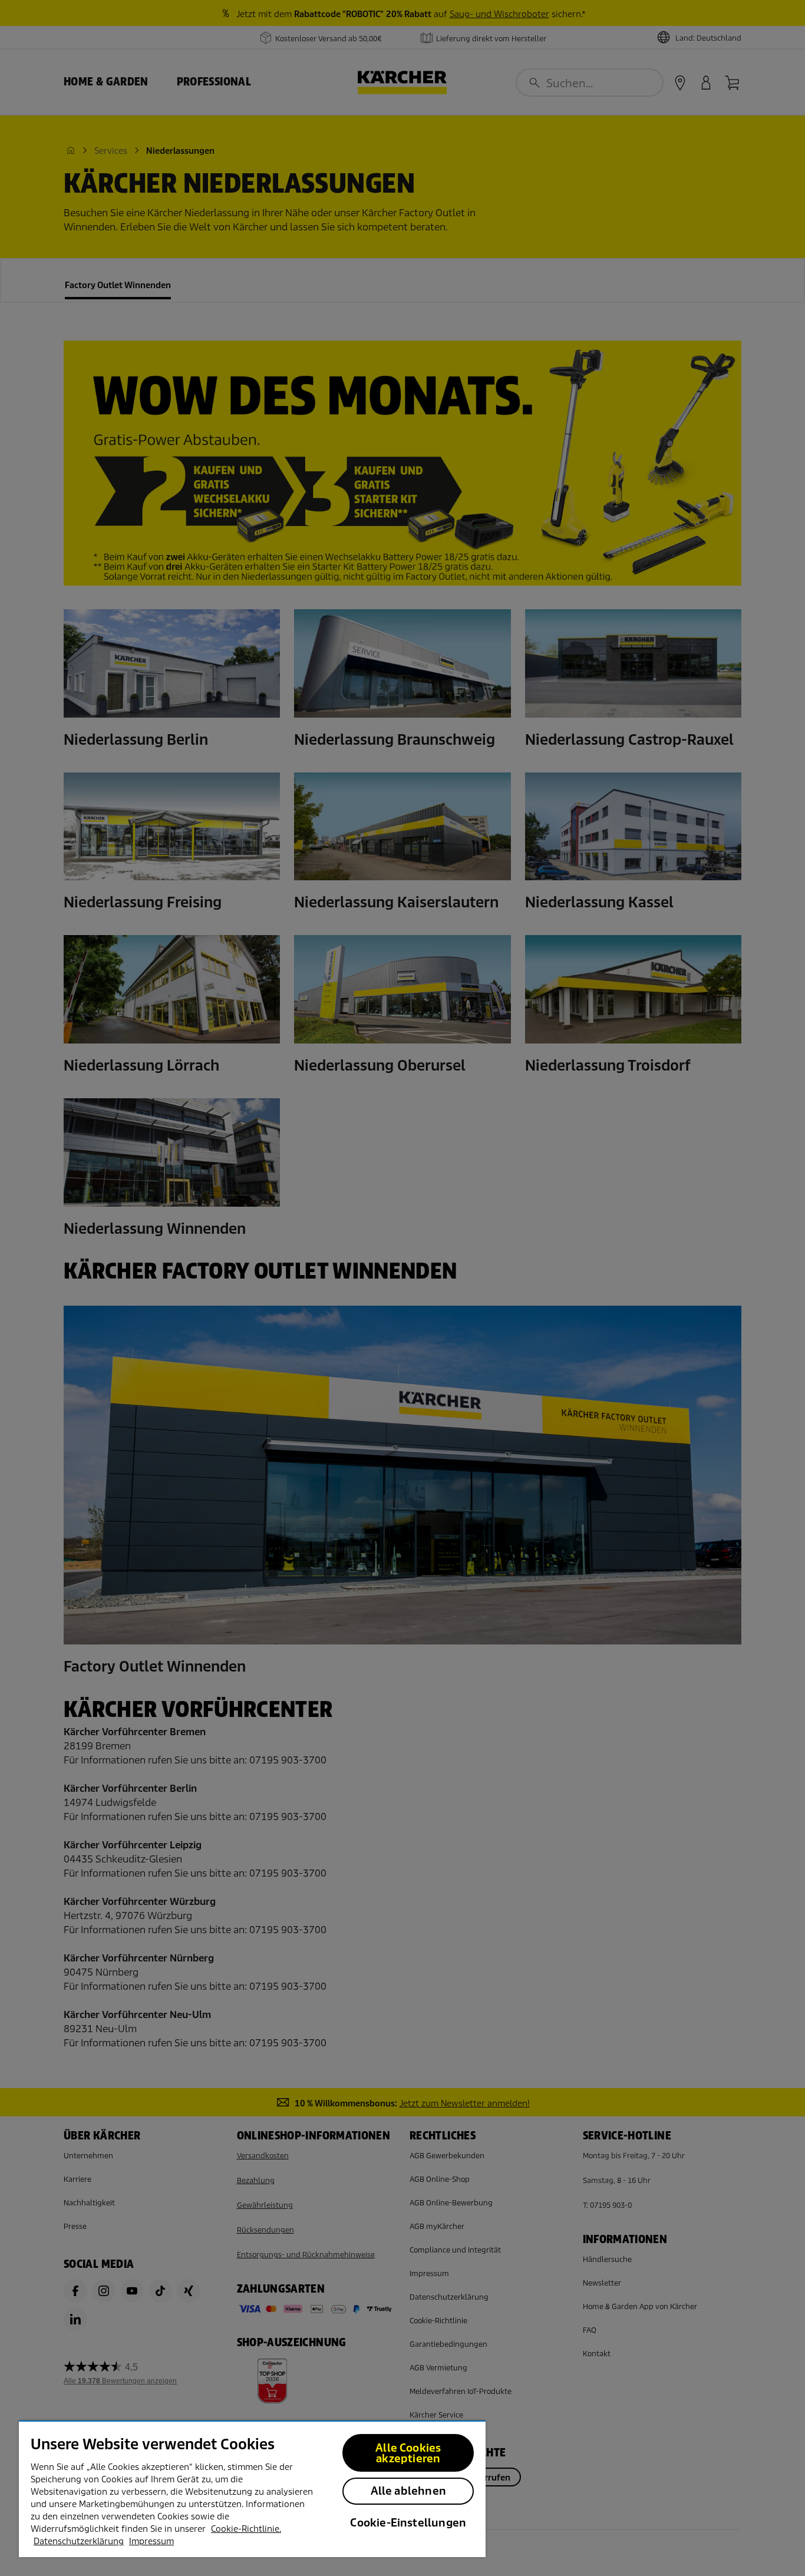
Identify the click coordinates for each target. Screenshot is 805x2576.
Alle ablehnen (408, 2491)
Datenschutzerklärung (79, 2541)
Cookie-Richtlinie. (246, 2529)
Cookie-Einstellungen (408, 2523)
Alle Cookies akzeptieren (408, 2453)
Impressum (151, 2541)
